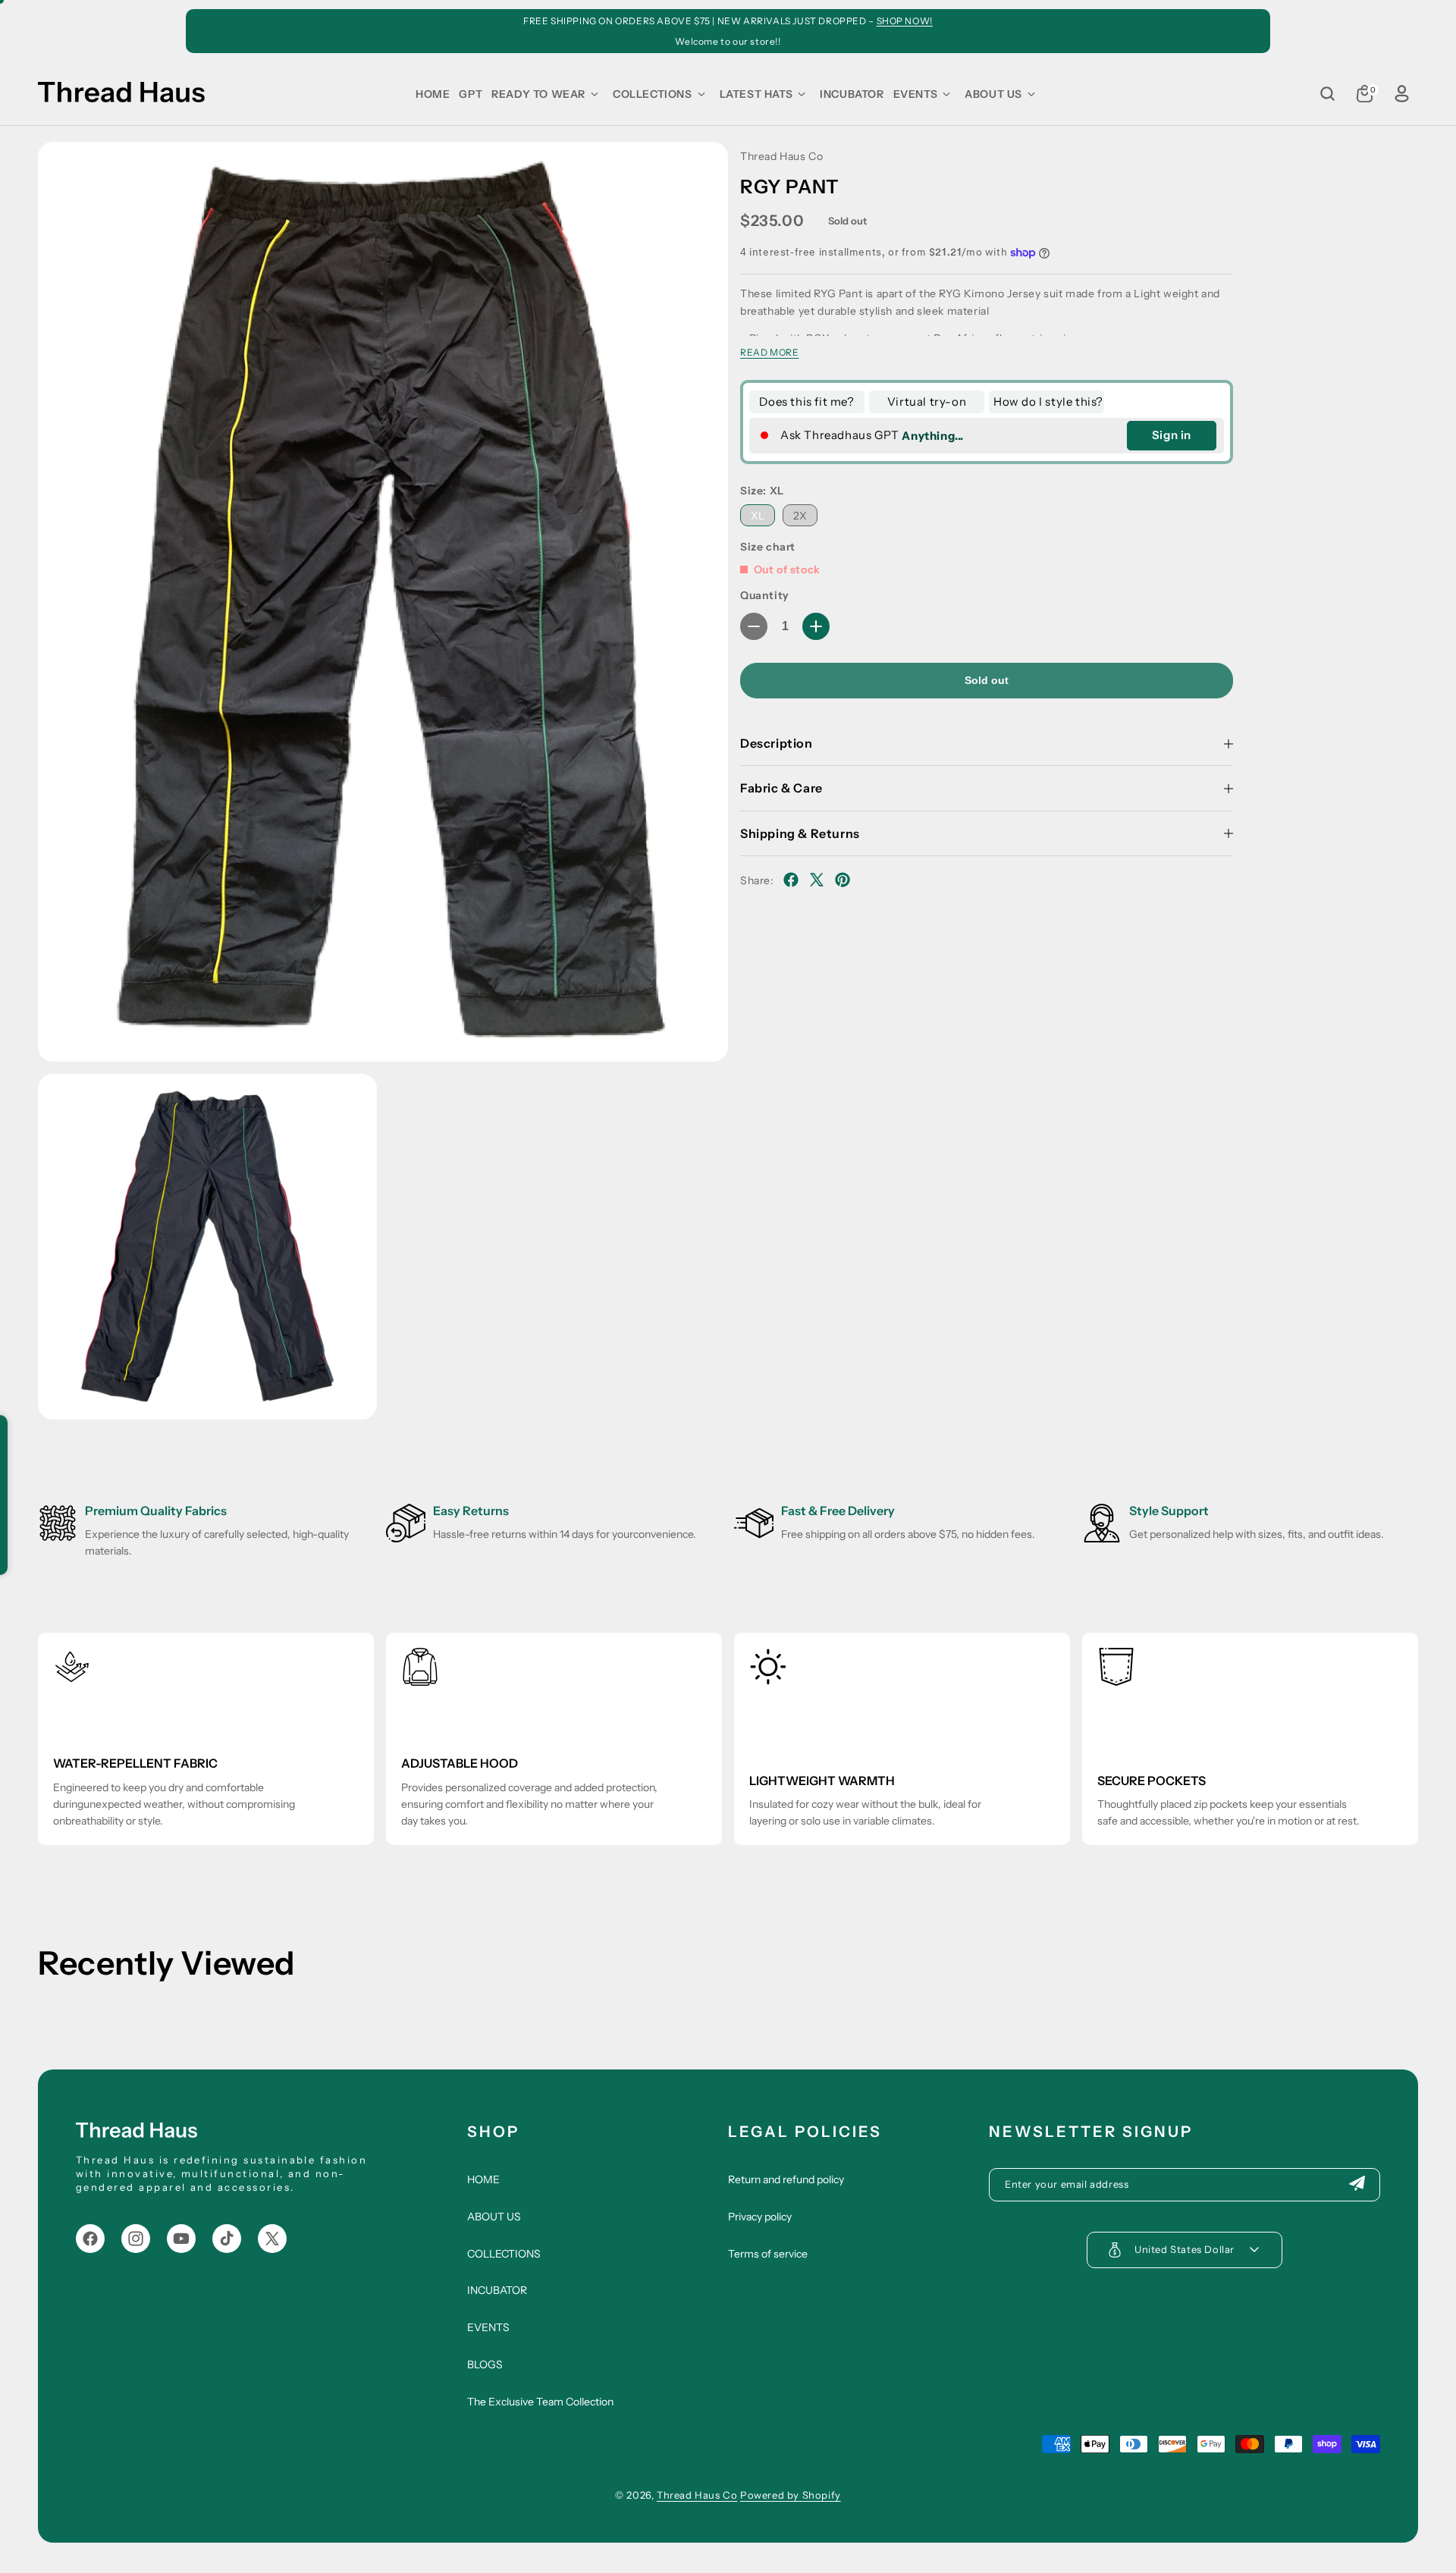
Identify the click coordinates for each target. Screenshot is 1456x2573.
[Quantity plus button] (816, 626)
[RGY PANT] (383, 602)
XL (758, 516)
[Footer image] (136, 2133)
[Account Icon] (1401, 94)
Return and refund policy (786, 2179)
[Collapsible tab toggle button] (1228, 744)
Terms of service (768, 2254)
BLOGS (485, 2364)
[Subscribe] (1357, 2185)
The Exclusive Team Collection (540, 2402)
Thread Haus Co (697, 2495)
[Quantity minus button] (754, 626)
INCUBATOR (497, 2290)
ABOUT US (494, 2217)
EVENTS (488, 2327)
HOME (483, 2179)
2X (800, 516)
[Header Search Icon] (1327, 94)
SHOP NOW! (905, 21)
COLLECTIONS (504, 2254)
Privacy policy (760, 2217)
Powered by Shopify (791, 2495)
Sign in (1172, 435)
